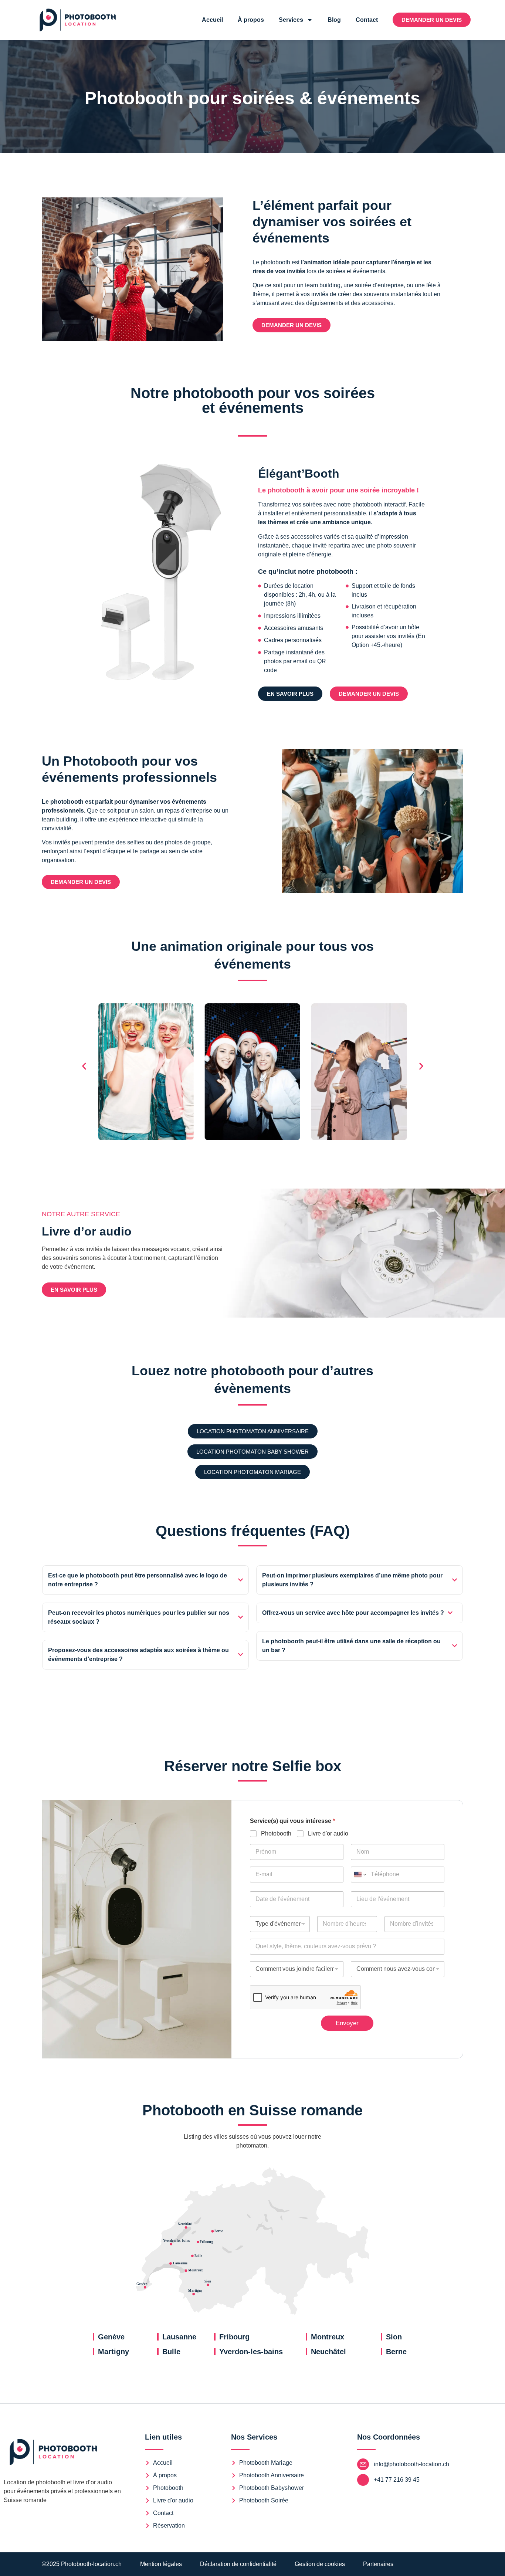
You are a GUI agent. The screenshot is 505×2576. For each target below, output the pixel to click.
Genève (111, 2337)
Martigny (113, 2352)
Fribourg (234, 2337)
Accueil (212, 20)
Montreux (328, 2337)
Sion (394, 2337)
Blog (334, 20)
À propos (251, 20)
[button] (84, 1066)
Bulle (171, 2352)
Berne (396, 2352)
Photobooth (276, 1833)
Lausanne (179, 2337)
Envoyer (347, 2023)
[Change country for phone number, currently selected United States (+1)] (360, 1875)
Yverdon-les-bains (251, 2352)
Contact (367, 20)
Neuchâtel (328, 2352)
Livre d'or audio (328, 1833)
